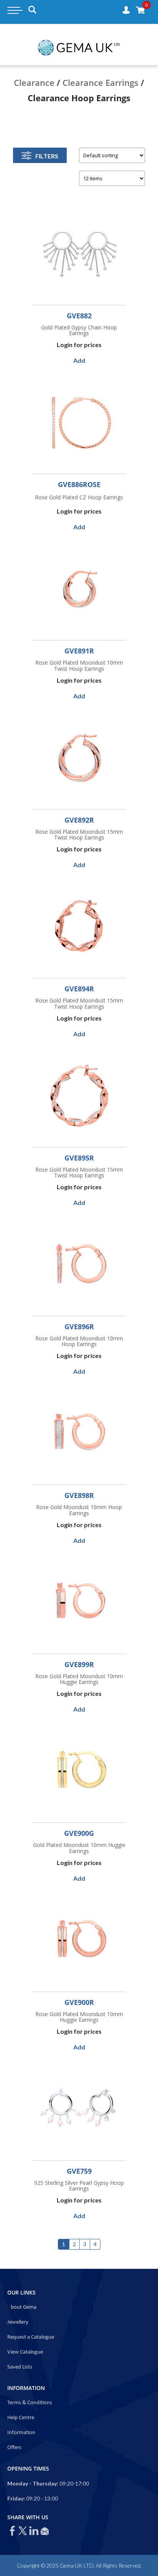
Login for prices (79, 345)
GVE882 (79, 316)
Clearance (34, 82)
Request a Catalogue (31, 2337)
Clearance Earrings (100, 82)
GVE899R (79, 1664)
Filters (47, 156)
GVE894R (79, 989)
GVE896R (79, 1327)
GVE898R (79, 1495)
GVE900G (79, 1833)
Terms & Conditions (30, 2403)
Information (21, 2433)
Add (79, 360)
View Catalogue (25, 2352)
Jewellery (18, 2322)
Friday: (16, 2498)
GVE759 (79, 2171)
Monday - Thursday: (33, 2483)
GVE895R (79, 1158)
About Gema (22, 2307)
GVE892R (79, 820)
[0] (140, 10)
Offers (14, 2448)
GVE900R (79, 2002)
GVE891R (79, 651)
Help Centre (21, 2418)
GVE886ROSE (79, 484)
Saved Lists (20, 2367)
